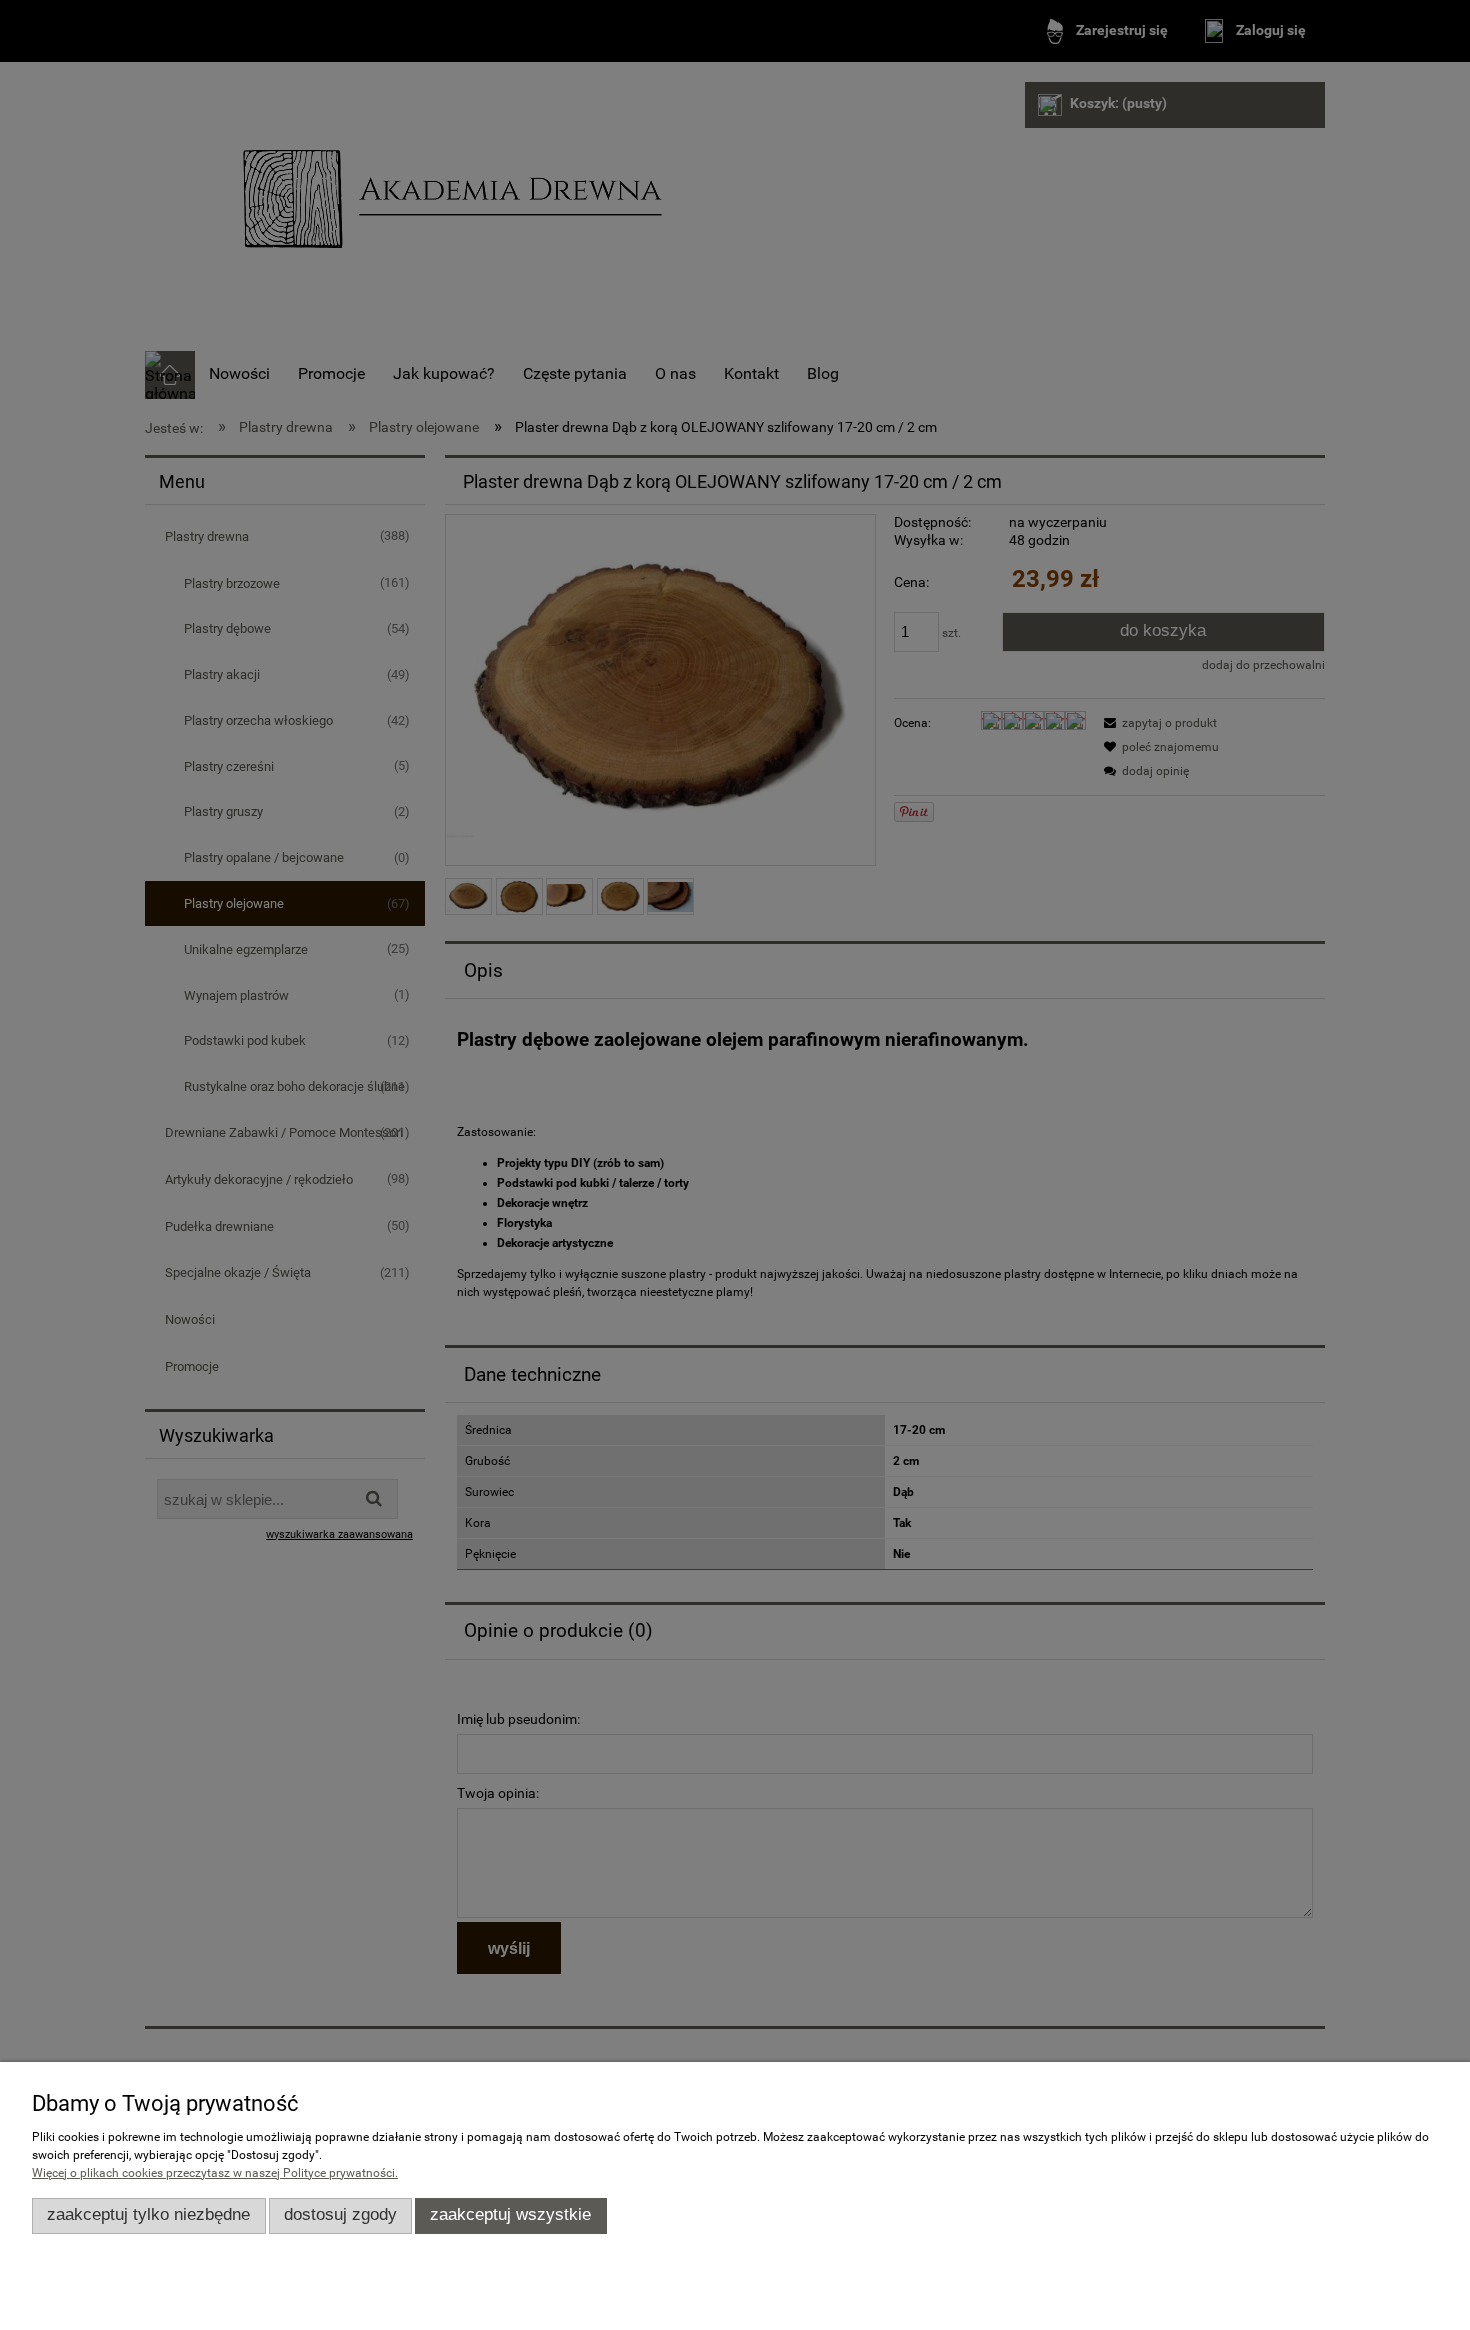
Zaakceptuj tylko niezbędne (148, 2214)
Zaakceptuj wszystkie (510, 2214)
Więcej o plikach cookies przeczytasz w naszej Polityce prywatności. (215, 2173)
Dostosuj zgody (340, 2214)
